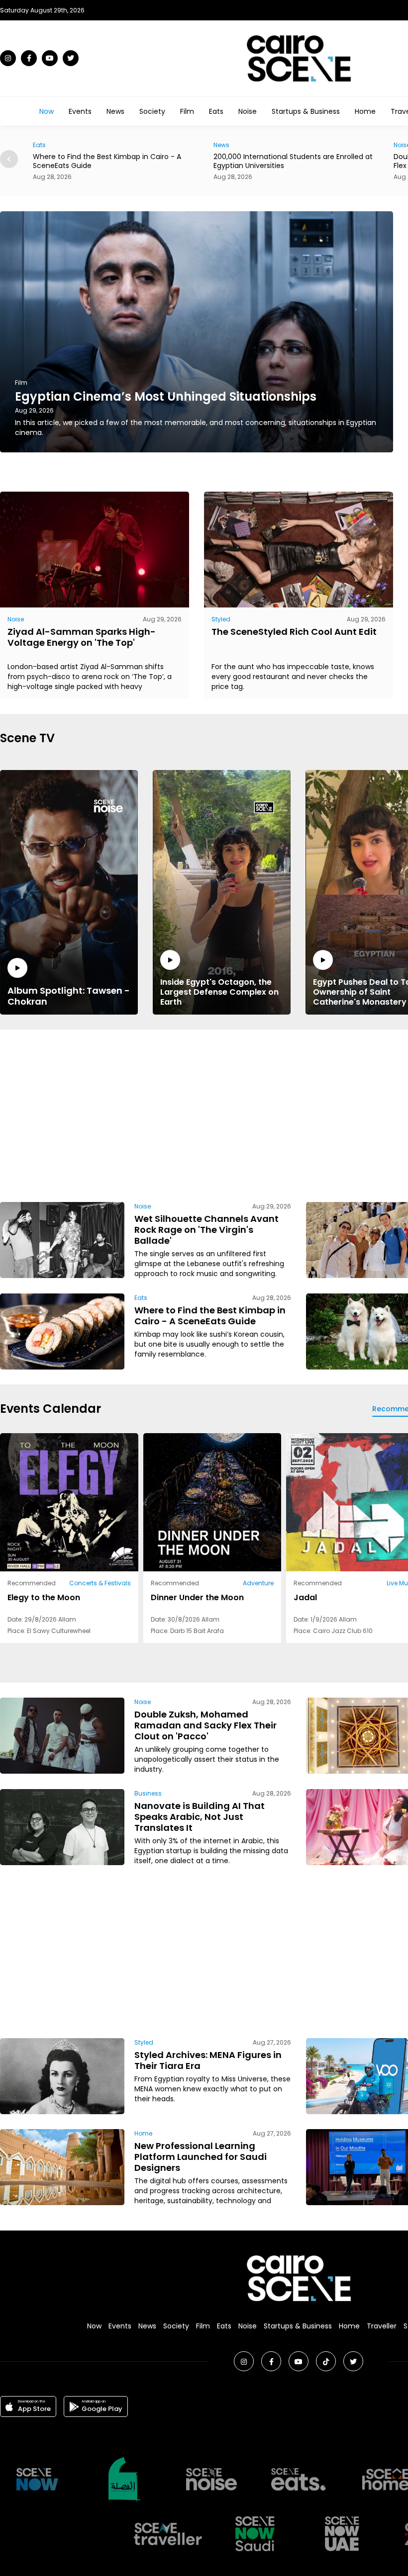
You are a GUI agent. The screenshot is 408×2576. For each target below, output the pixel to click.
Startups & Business (306, 111)
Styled (221, 619)
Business (148, 1793)
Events (80, 111)
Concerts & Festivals (100, 1583)
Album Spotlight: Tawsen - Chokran (69, 996)
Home (365, 111)
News (115, 111)
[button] (9, 159)
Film (187, 111)
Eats (216, 111)
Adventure (258, 1583)
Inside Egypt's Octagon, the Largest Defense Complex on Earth (219, 992)
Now (47, 111)
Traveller (382, 2326)
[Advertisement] (263, 1114)
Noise (248, 111)
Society (152, 111)
